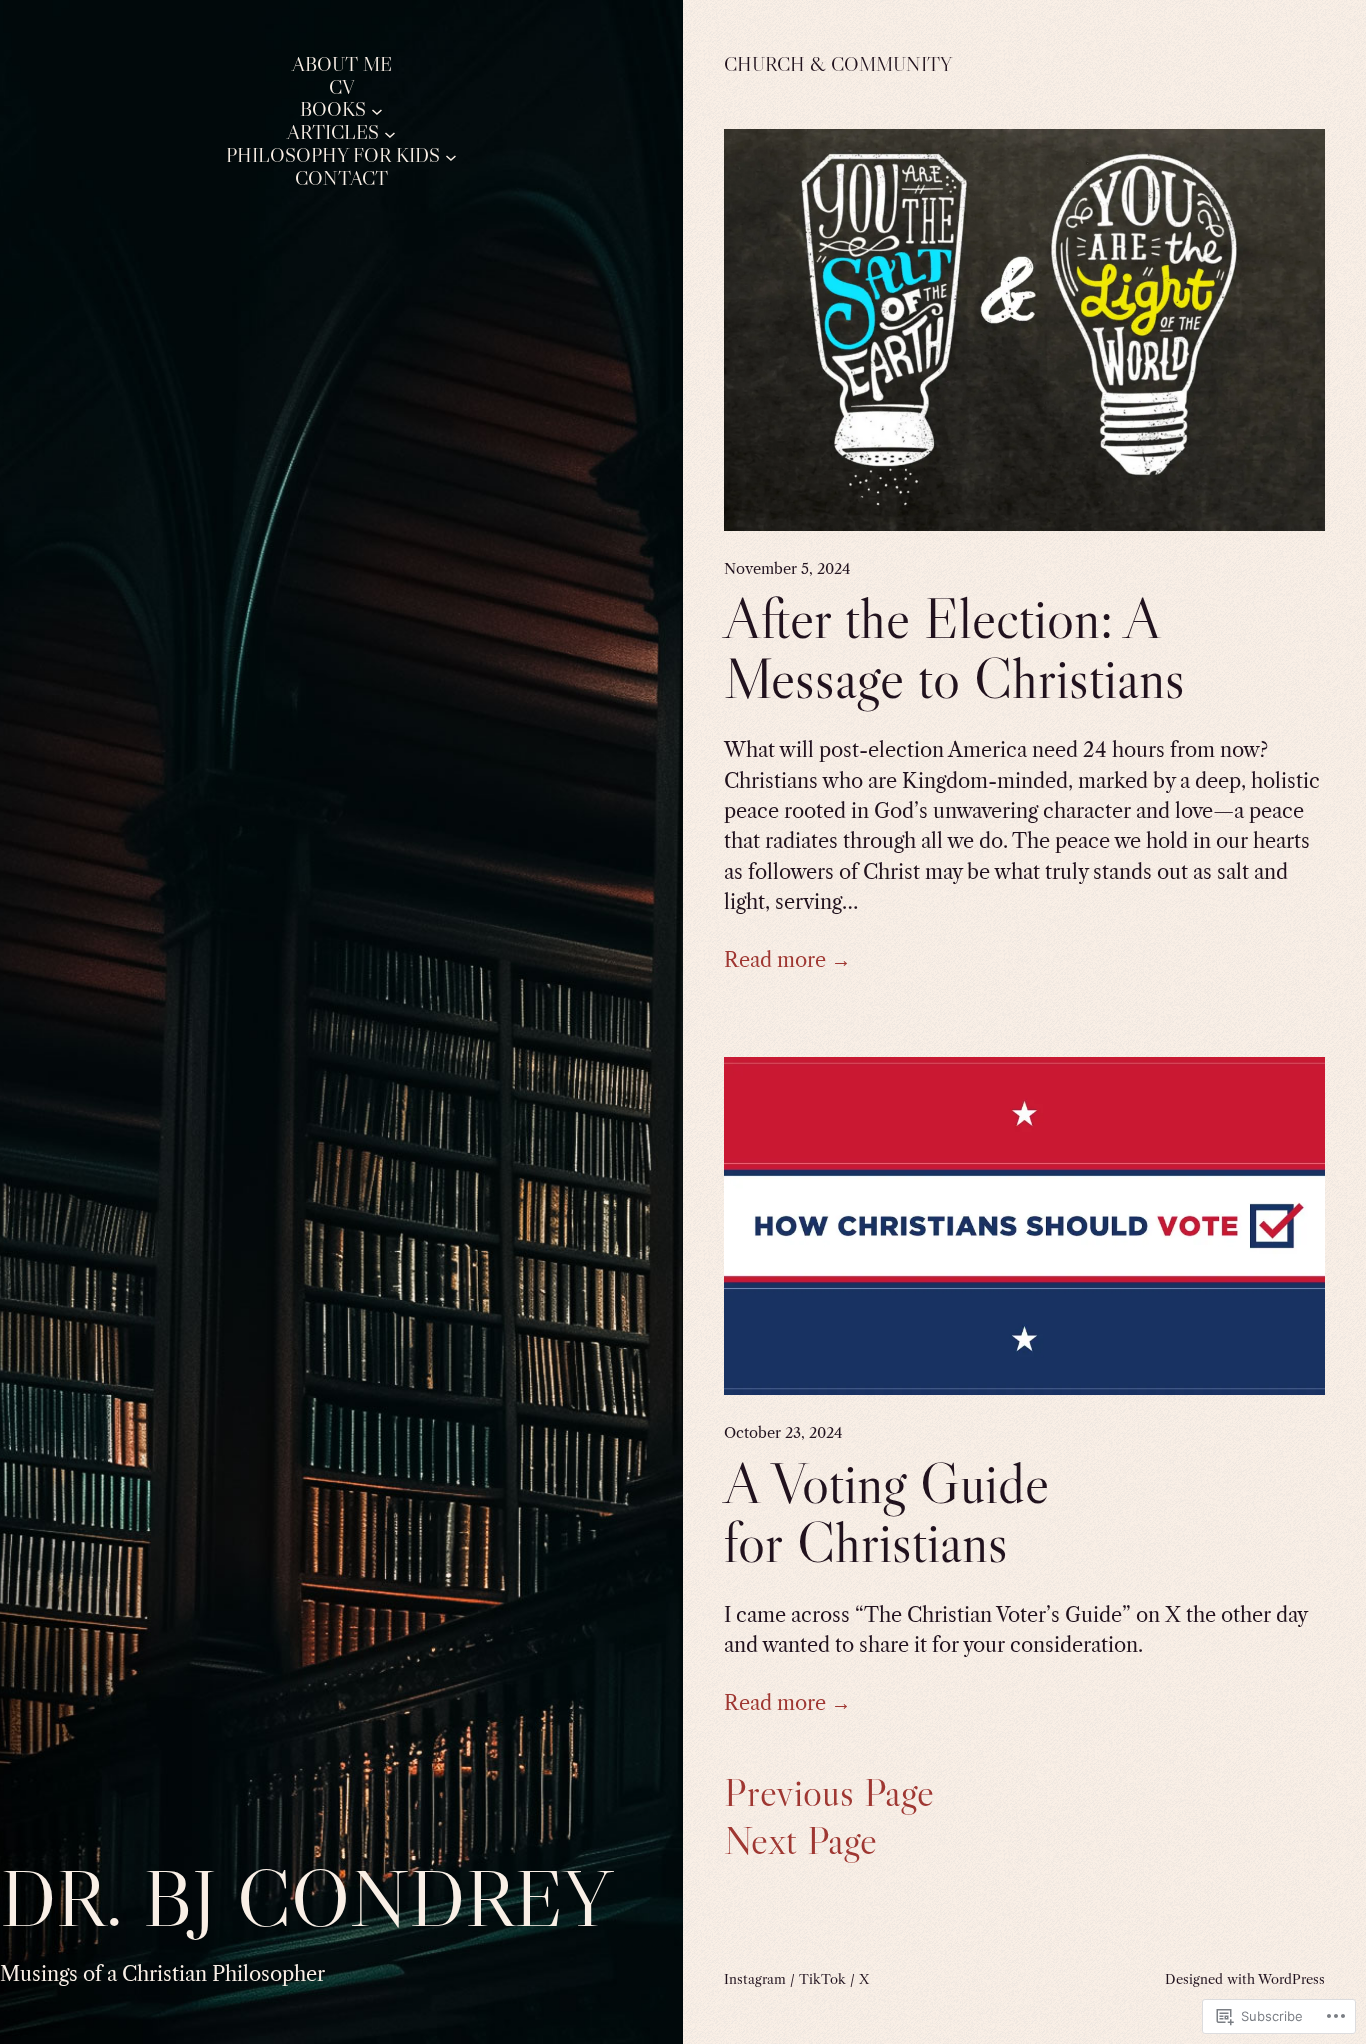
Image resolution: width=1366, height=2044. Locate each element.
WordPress (1291, 1979)
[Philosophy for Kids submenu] (451, 156)
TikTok (822, 1979)
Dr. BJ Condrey (306, 1897)
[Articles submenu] (390, 133)
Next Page (800, 1841)
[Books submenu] (377, 110)
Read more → (787, 960)
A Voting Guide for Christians (886, 1513)
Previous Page (829, 1793)
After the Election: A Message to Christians (954, 648)
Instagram (755, 1979)
